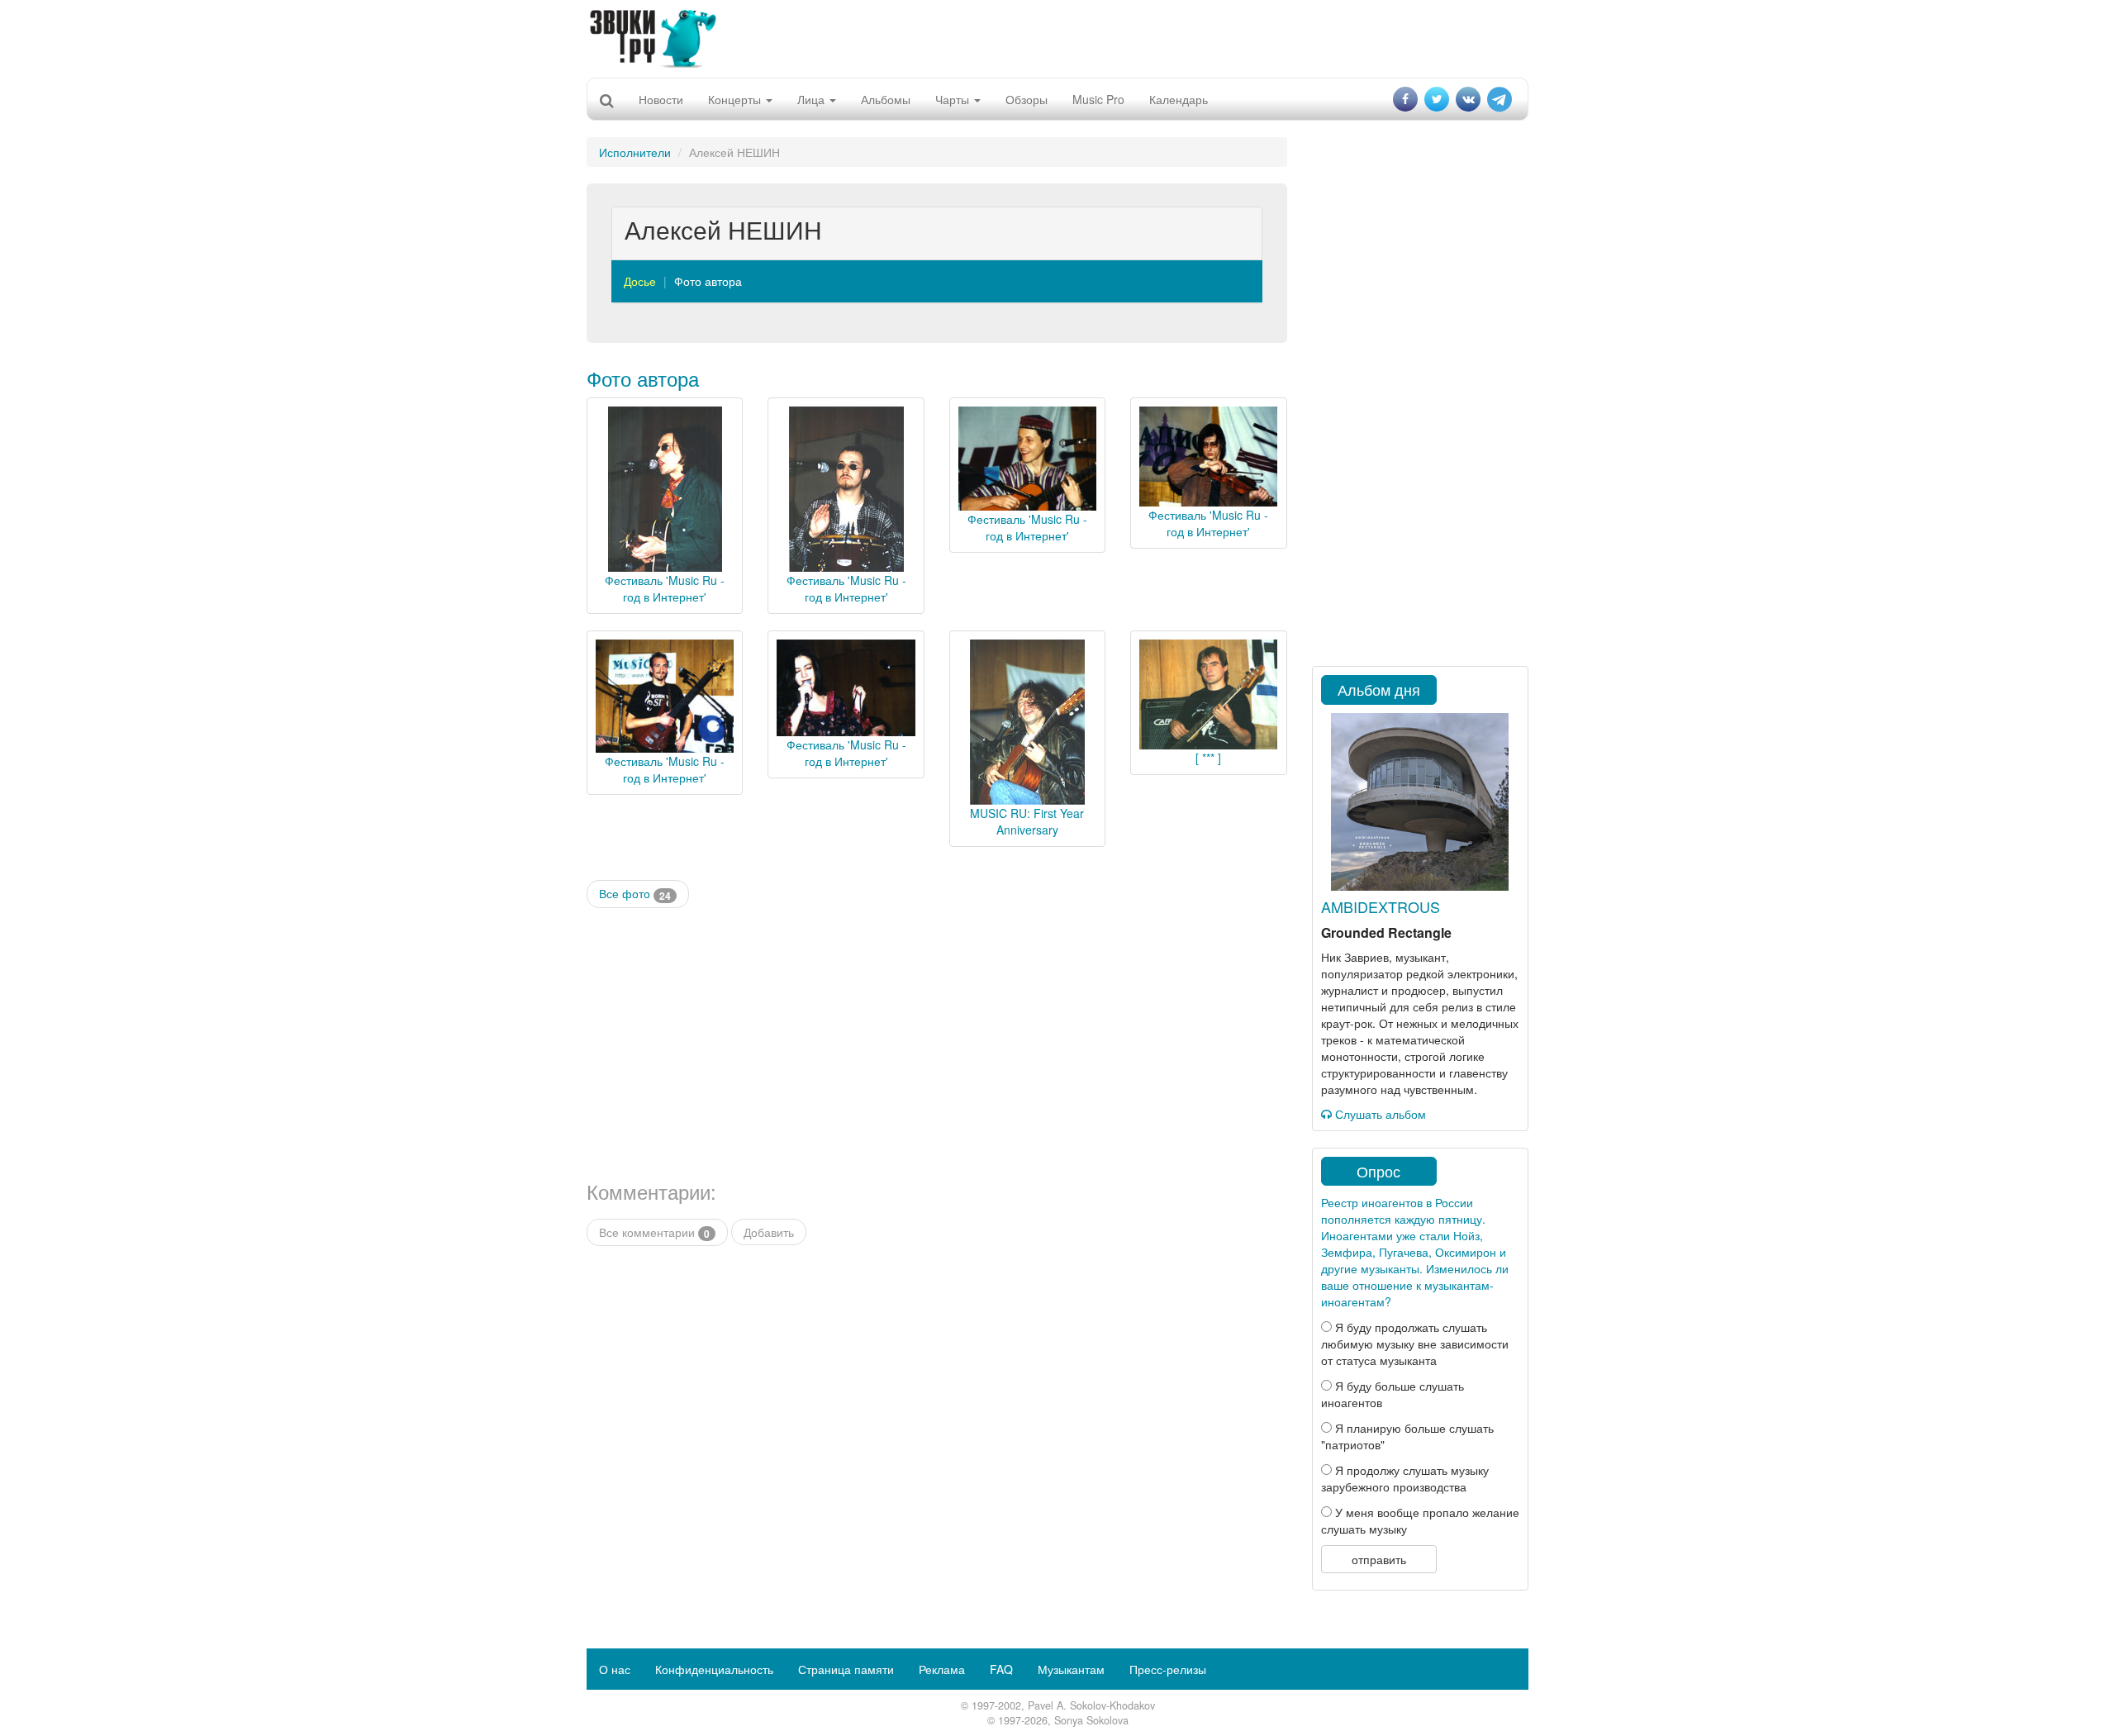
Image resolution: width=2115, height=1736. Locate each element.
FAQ (1001, 1669)
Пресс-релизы (1168, 1669)
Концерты (736, 99)
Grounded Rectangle (1386, 932)
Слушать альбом (1379, 1114)
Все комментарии (654, 1232)
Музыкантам (1071, 1669)
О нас (615, 1669)
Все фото (635, 894)
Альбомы (886, 99)
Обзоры (1027, 99)
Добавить (769, 1232)
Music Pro (1098, 99)
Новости (661, 99)
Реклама (942, 1669)
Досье (640, 281)
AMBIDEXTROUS (1381, 906)
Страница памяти (846, 1669)
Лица (813, 99)
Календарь (1179, 99)
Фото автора (708, 281)
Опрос (1378, 1171)
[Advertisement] (1057, 37)
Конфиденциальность (714, 1669)
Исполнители (635, 152)
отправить (1379, 1559)
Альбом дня (1379, 689)
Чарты (954, 99)
